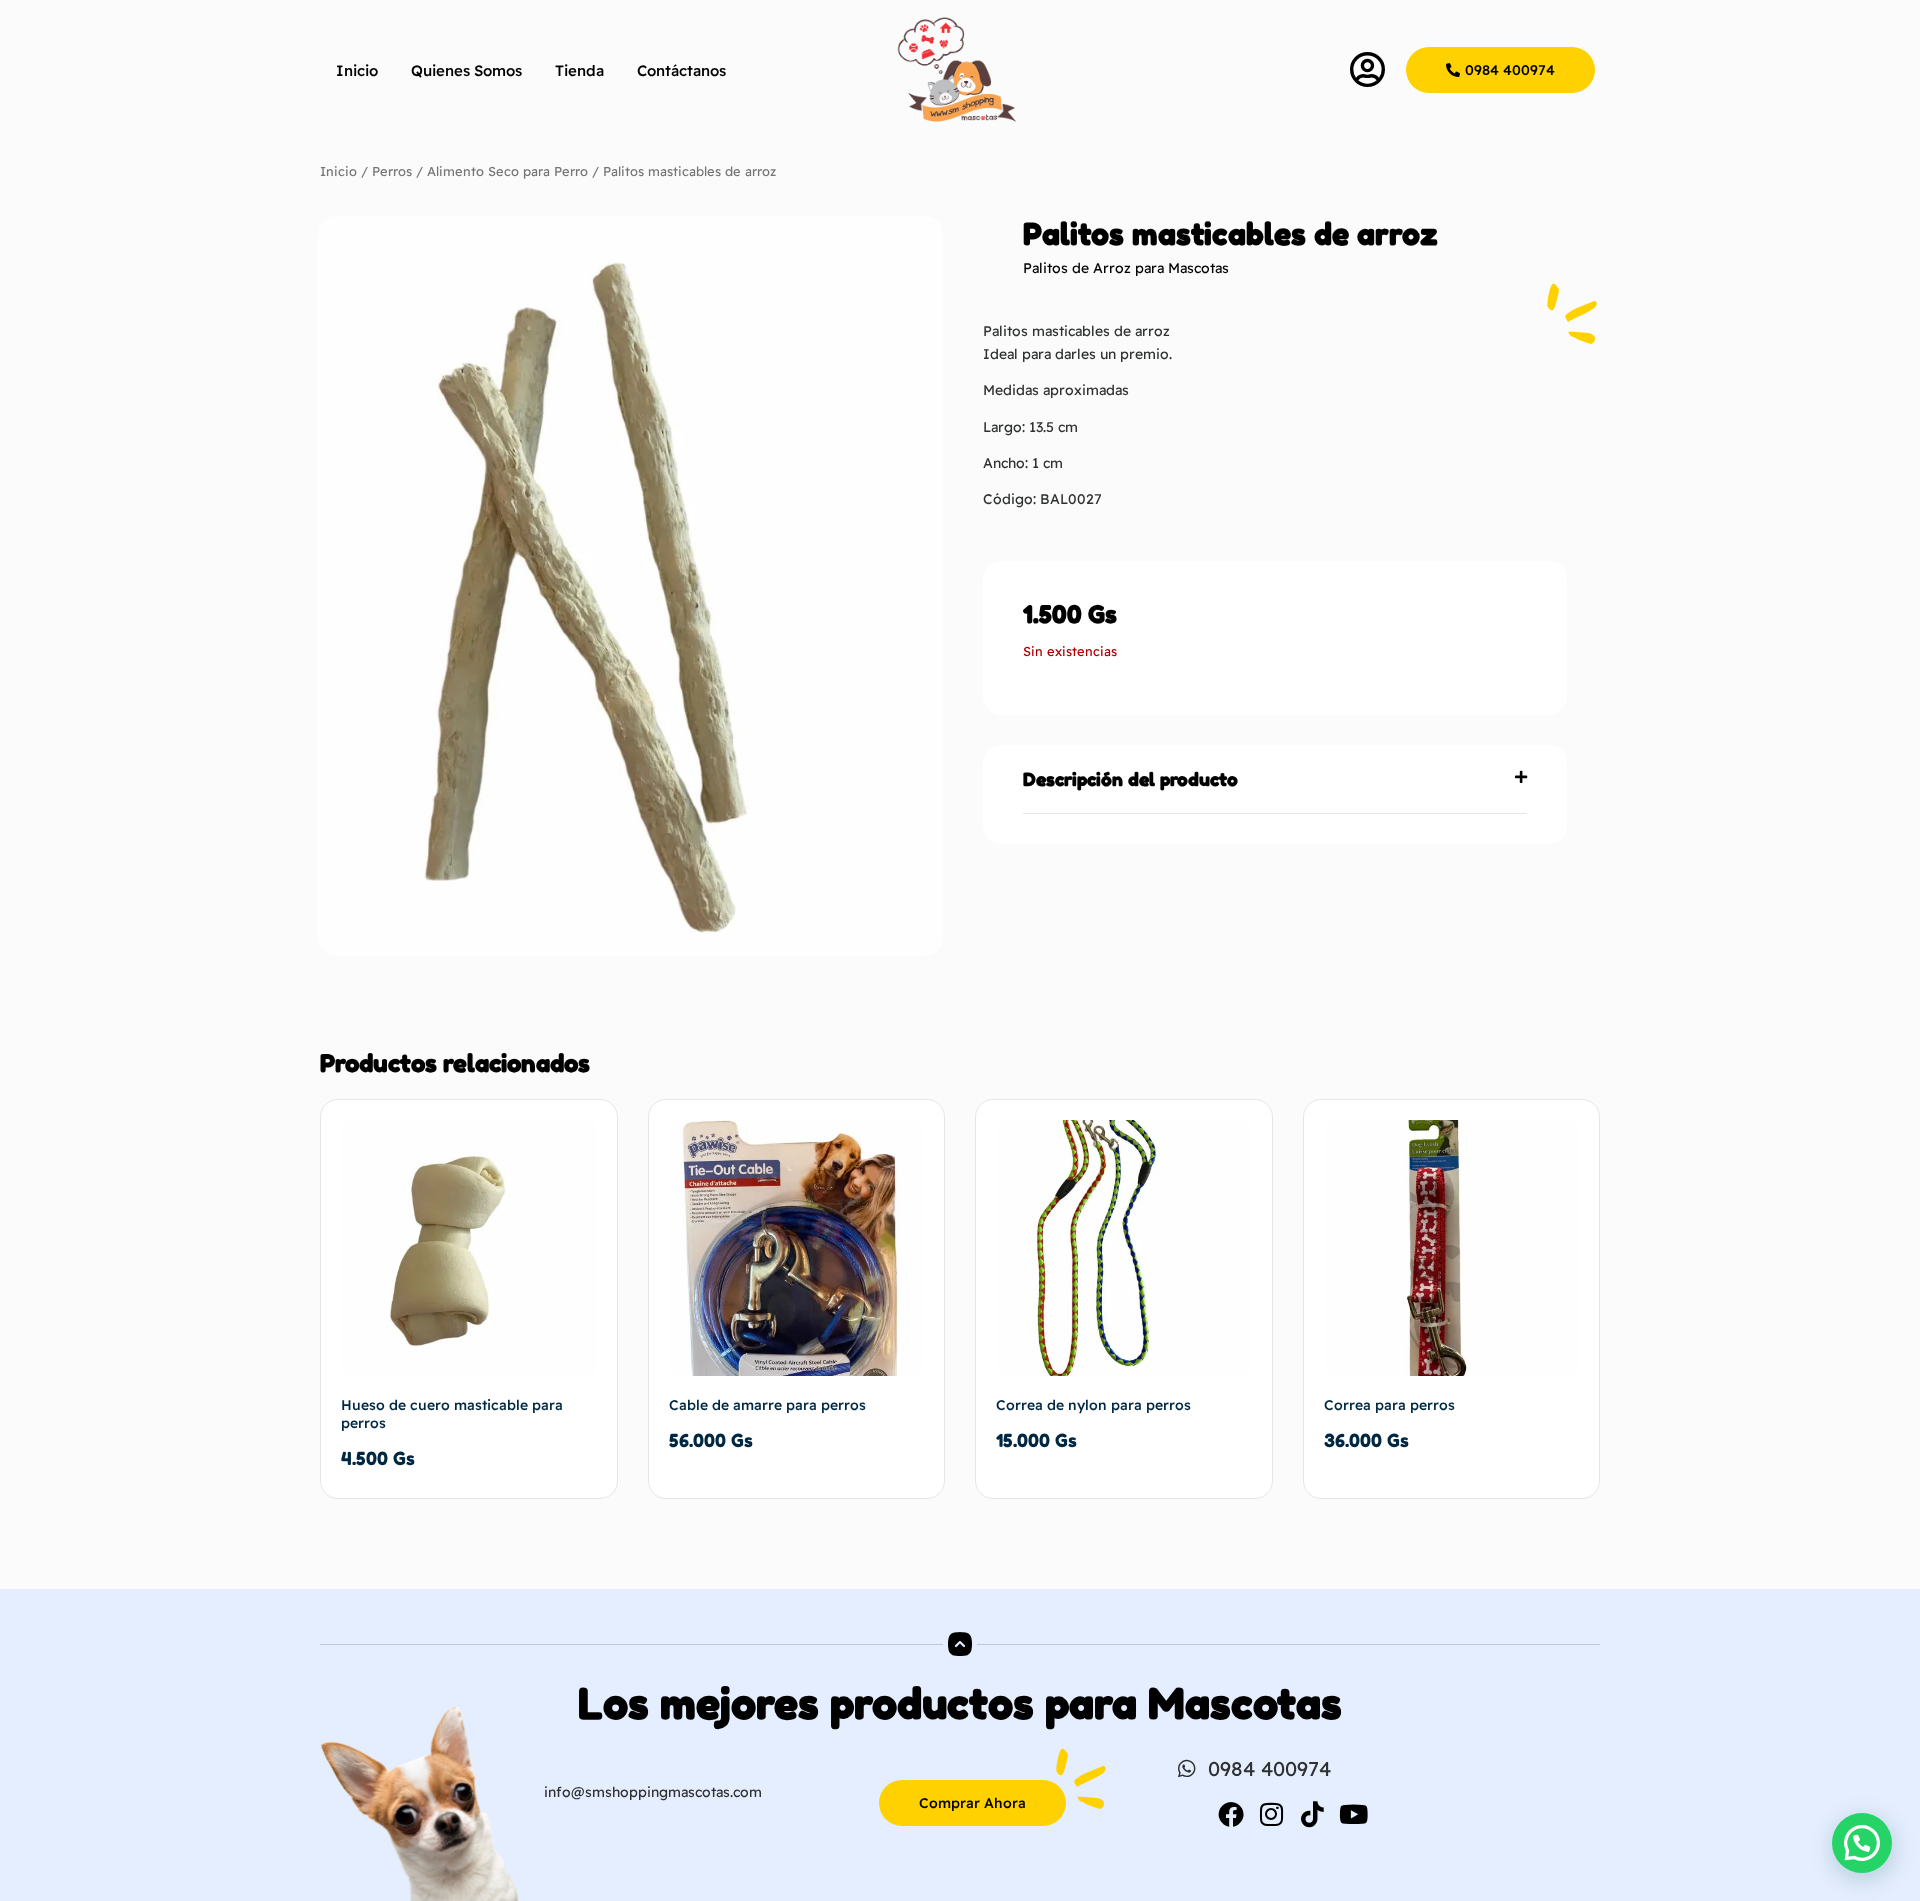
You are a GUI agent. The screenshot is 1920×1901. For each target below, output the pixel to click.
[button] (1275, 779)
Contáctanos (681, 70)
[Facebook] (1231, 1814)
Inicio (357, 70)
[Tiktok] (1313, 1814)
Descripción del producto (1130, 779)
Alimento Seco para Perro (507, 171)
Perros (392, 171)
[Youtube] (1354, 1814)
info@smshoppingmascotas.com (653, 1792)
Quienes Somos (466, 70)
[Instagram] (1272, 1814)
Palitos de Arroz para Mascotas (1126, 268)
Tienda (579, 70)
